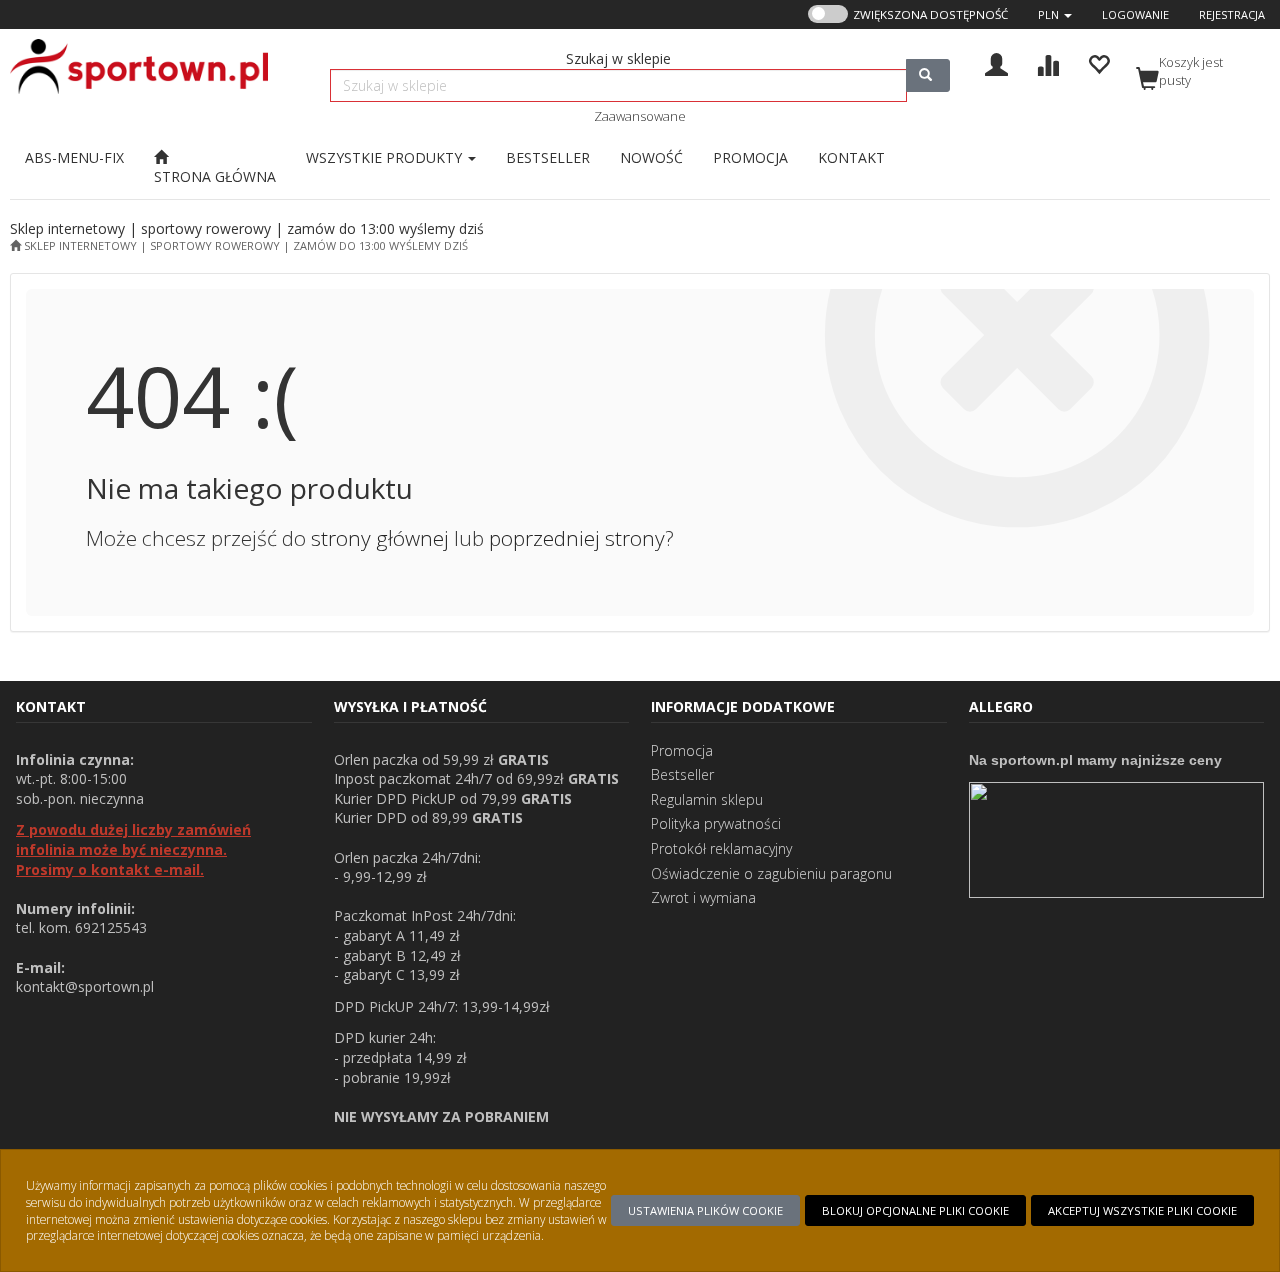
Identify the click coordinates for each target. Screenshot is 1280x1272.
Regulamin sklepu (707, 799)
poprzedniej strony (577, 538)
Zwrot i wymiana (703, 897)
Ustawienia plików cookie (705, 1210)
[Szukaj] (928, 75)
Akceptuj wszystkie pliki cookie (1142, 1210)
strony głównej (380, 538)
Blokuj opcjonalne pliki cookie (915, 1210)
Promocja (682, 750)
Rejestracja (1232, 14)
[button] (1055, 14)
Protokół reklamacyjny (721, 848)
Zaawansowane (640, 116)
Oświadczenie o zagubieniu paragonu (771, 873)
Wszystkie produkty (386, 157)
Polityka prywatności (716, 823)
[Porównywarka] (1047, 62)
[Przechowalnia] (1098, 62)
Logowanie (1135, 14)
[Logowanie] (996, 62)
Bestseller (682, 774)
